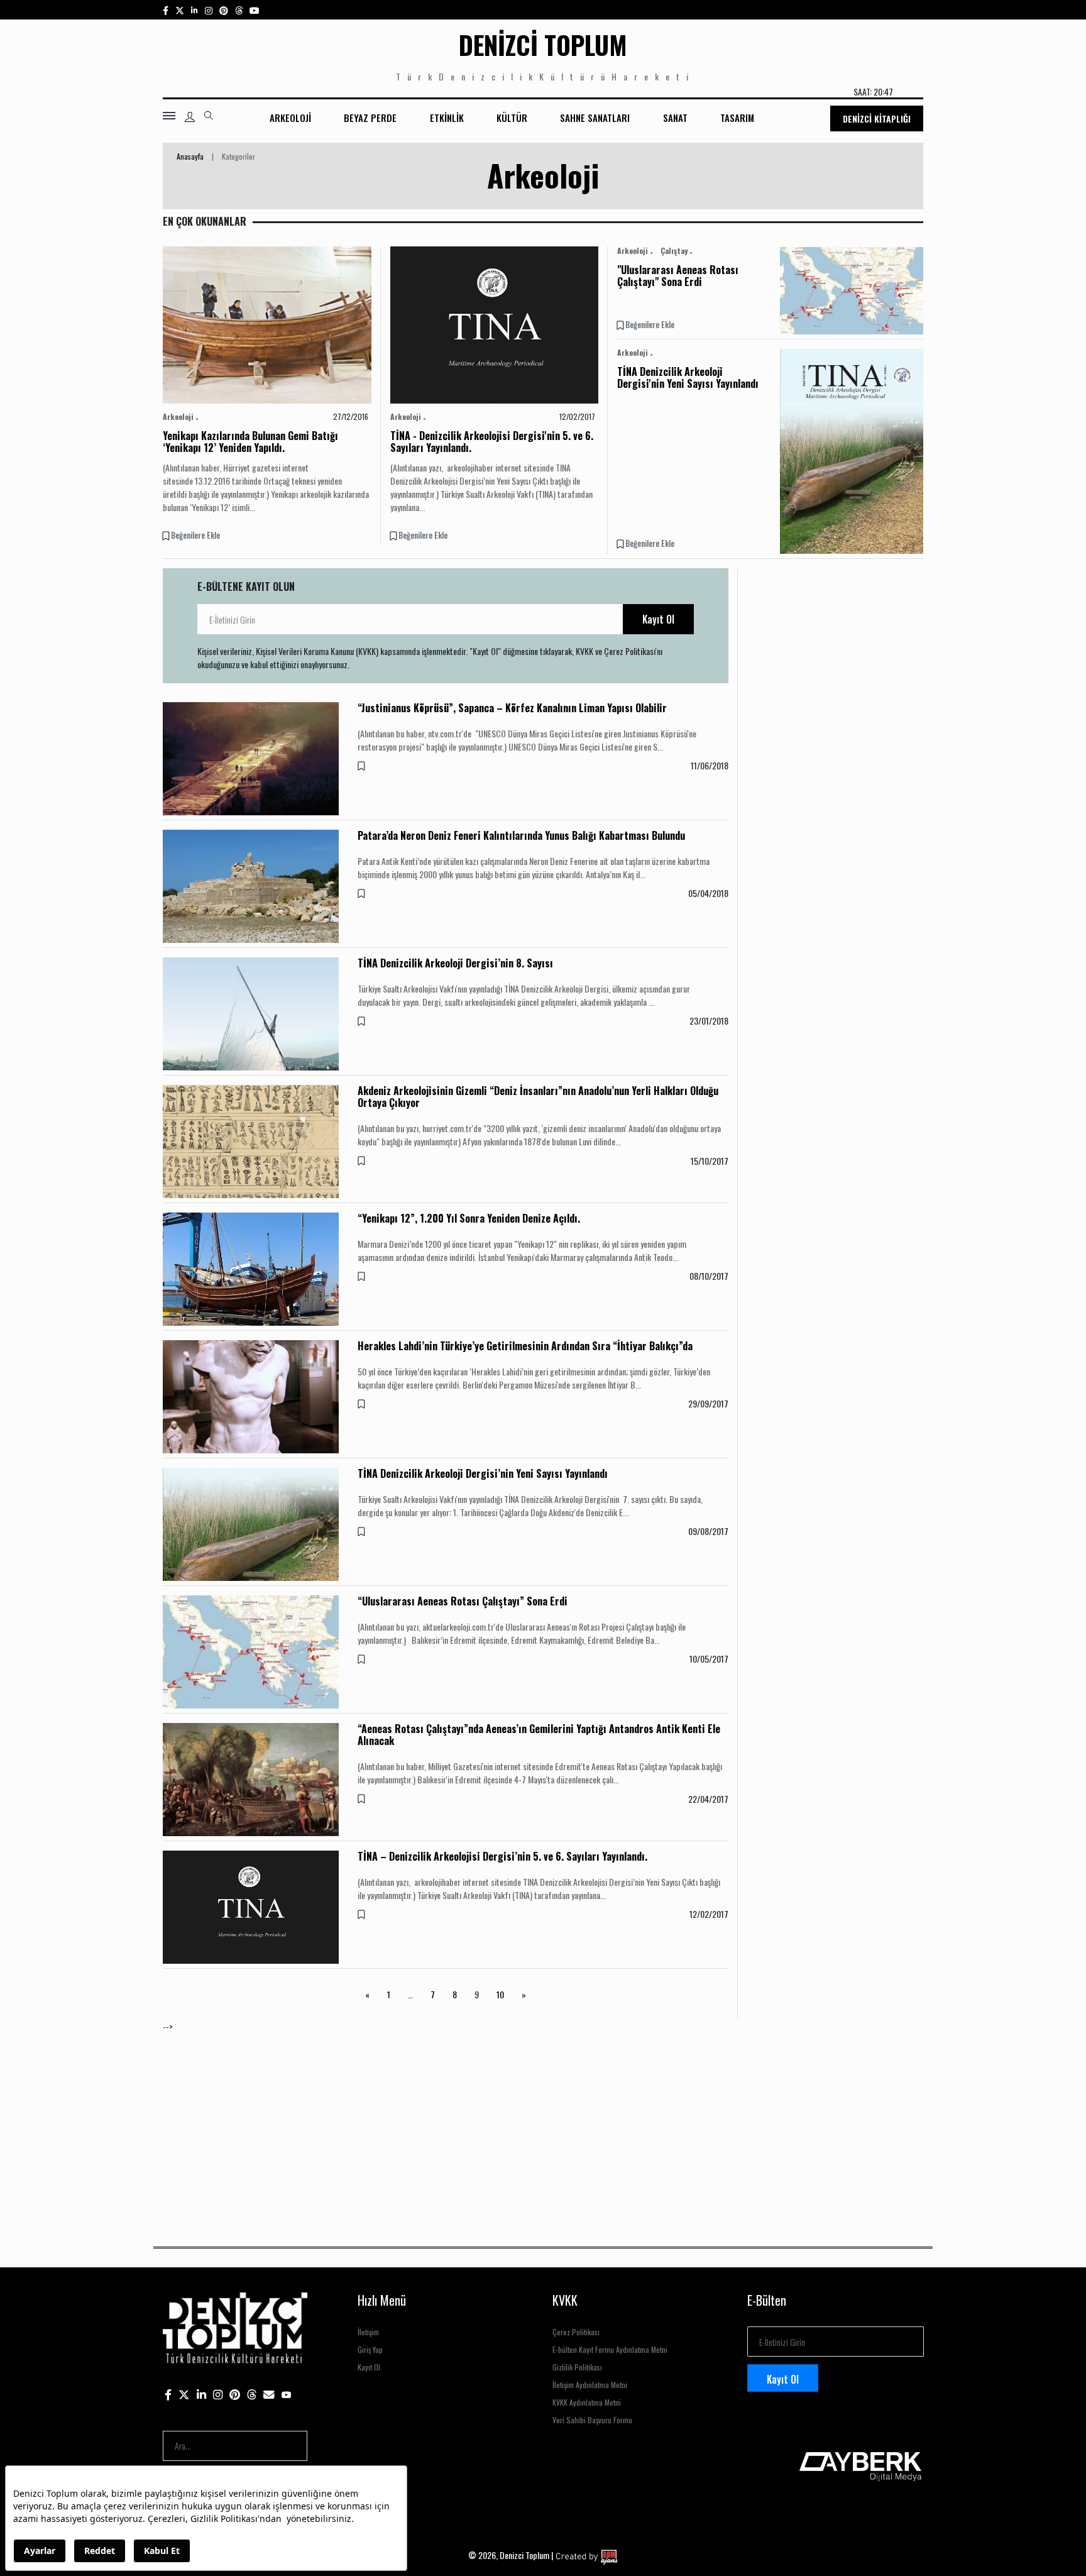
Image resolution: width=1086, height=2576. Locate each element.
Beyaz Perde (370, 118)
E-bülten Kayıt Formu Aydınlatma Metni (610, 2349)
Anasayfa (190, 156)
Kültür (512, 118)
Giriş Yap (370, 2349)
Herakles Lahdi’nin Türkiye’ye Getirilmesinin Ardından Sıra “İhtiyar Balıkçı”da (525, 1346)
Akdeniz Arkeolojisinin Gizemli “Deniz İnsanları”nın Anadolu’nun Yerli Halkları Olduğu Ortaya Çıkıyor (538, 1097)
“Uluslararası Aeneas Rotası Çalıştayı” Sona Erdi (463, 1601)
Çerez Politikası (576, 2332)
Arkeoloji (290, 118)
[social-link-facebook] (166, 10)
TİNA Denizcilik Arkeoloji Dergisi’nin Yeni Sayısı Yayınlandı (483, 1473)
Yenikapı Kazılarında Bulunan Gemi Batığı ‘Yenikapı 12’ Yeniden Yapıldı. (250, 442)
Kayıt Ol (658, 619)
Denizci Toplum (543, 45)
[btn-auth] (190, 117)
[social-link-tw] (180, 10)
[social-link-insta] (195, 10)
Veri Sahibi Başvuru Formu (592, 2420)
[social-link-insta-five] (255, 10)
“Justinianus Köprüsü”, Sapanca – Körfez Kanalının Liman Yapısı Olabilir (512, 708)
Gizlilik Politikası (577, 2367)
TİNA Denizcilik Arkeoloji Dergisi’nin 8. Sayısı (455, 963)
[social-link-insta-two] (209, 10)
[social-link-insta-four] (239, 10)
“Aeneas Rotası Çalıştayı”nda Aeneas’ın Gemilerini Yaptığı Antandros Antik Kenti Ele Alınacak (539, 1735)
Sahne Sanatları (595, 118)
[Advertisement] (540, 2121)
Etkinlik (447, 118)
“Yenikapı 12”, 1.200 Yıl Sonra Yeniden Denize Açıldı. (469, 1218)
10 (500, 1994)
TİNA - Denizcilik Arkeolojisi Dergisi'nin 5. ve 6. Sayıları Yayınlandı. (492, 442)
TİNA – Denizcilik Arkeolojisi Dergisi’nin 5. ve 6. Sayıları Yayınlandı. (502, 1856)
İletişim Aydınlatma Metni (590, 2385)
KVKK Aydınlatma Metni (587, 2402)
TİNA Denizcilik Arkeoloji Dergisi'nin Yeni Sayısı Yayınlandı (688, 377)
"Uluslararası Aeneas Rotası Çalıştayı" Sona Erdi (678, 276)
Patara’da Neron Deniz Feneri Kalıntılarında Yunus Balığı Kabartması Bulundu (521, 835)
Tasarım (737, 118)
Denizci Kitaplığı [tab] (877, 118)
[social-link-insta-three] (224, 10)
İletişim (368, 2332)
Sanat (675, 118)
